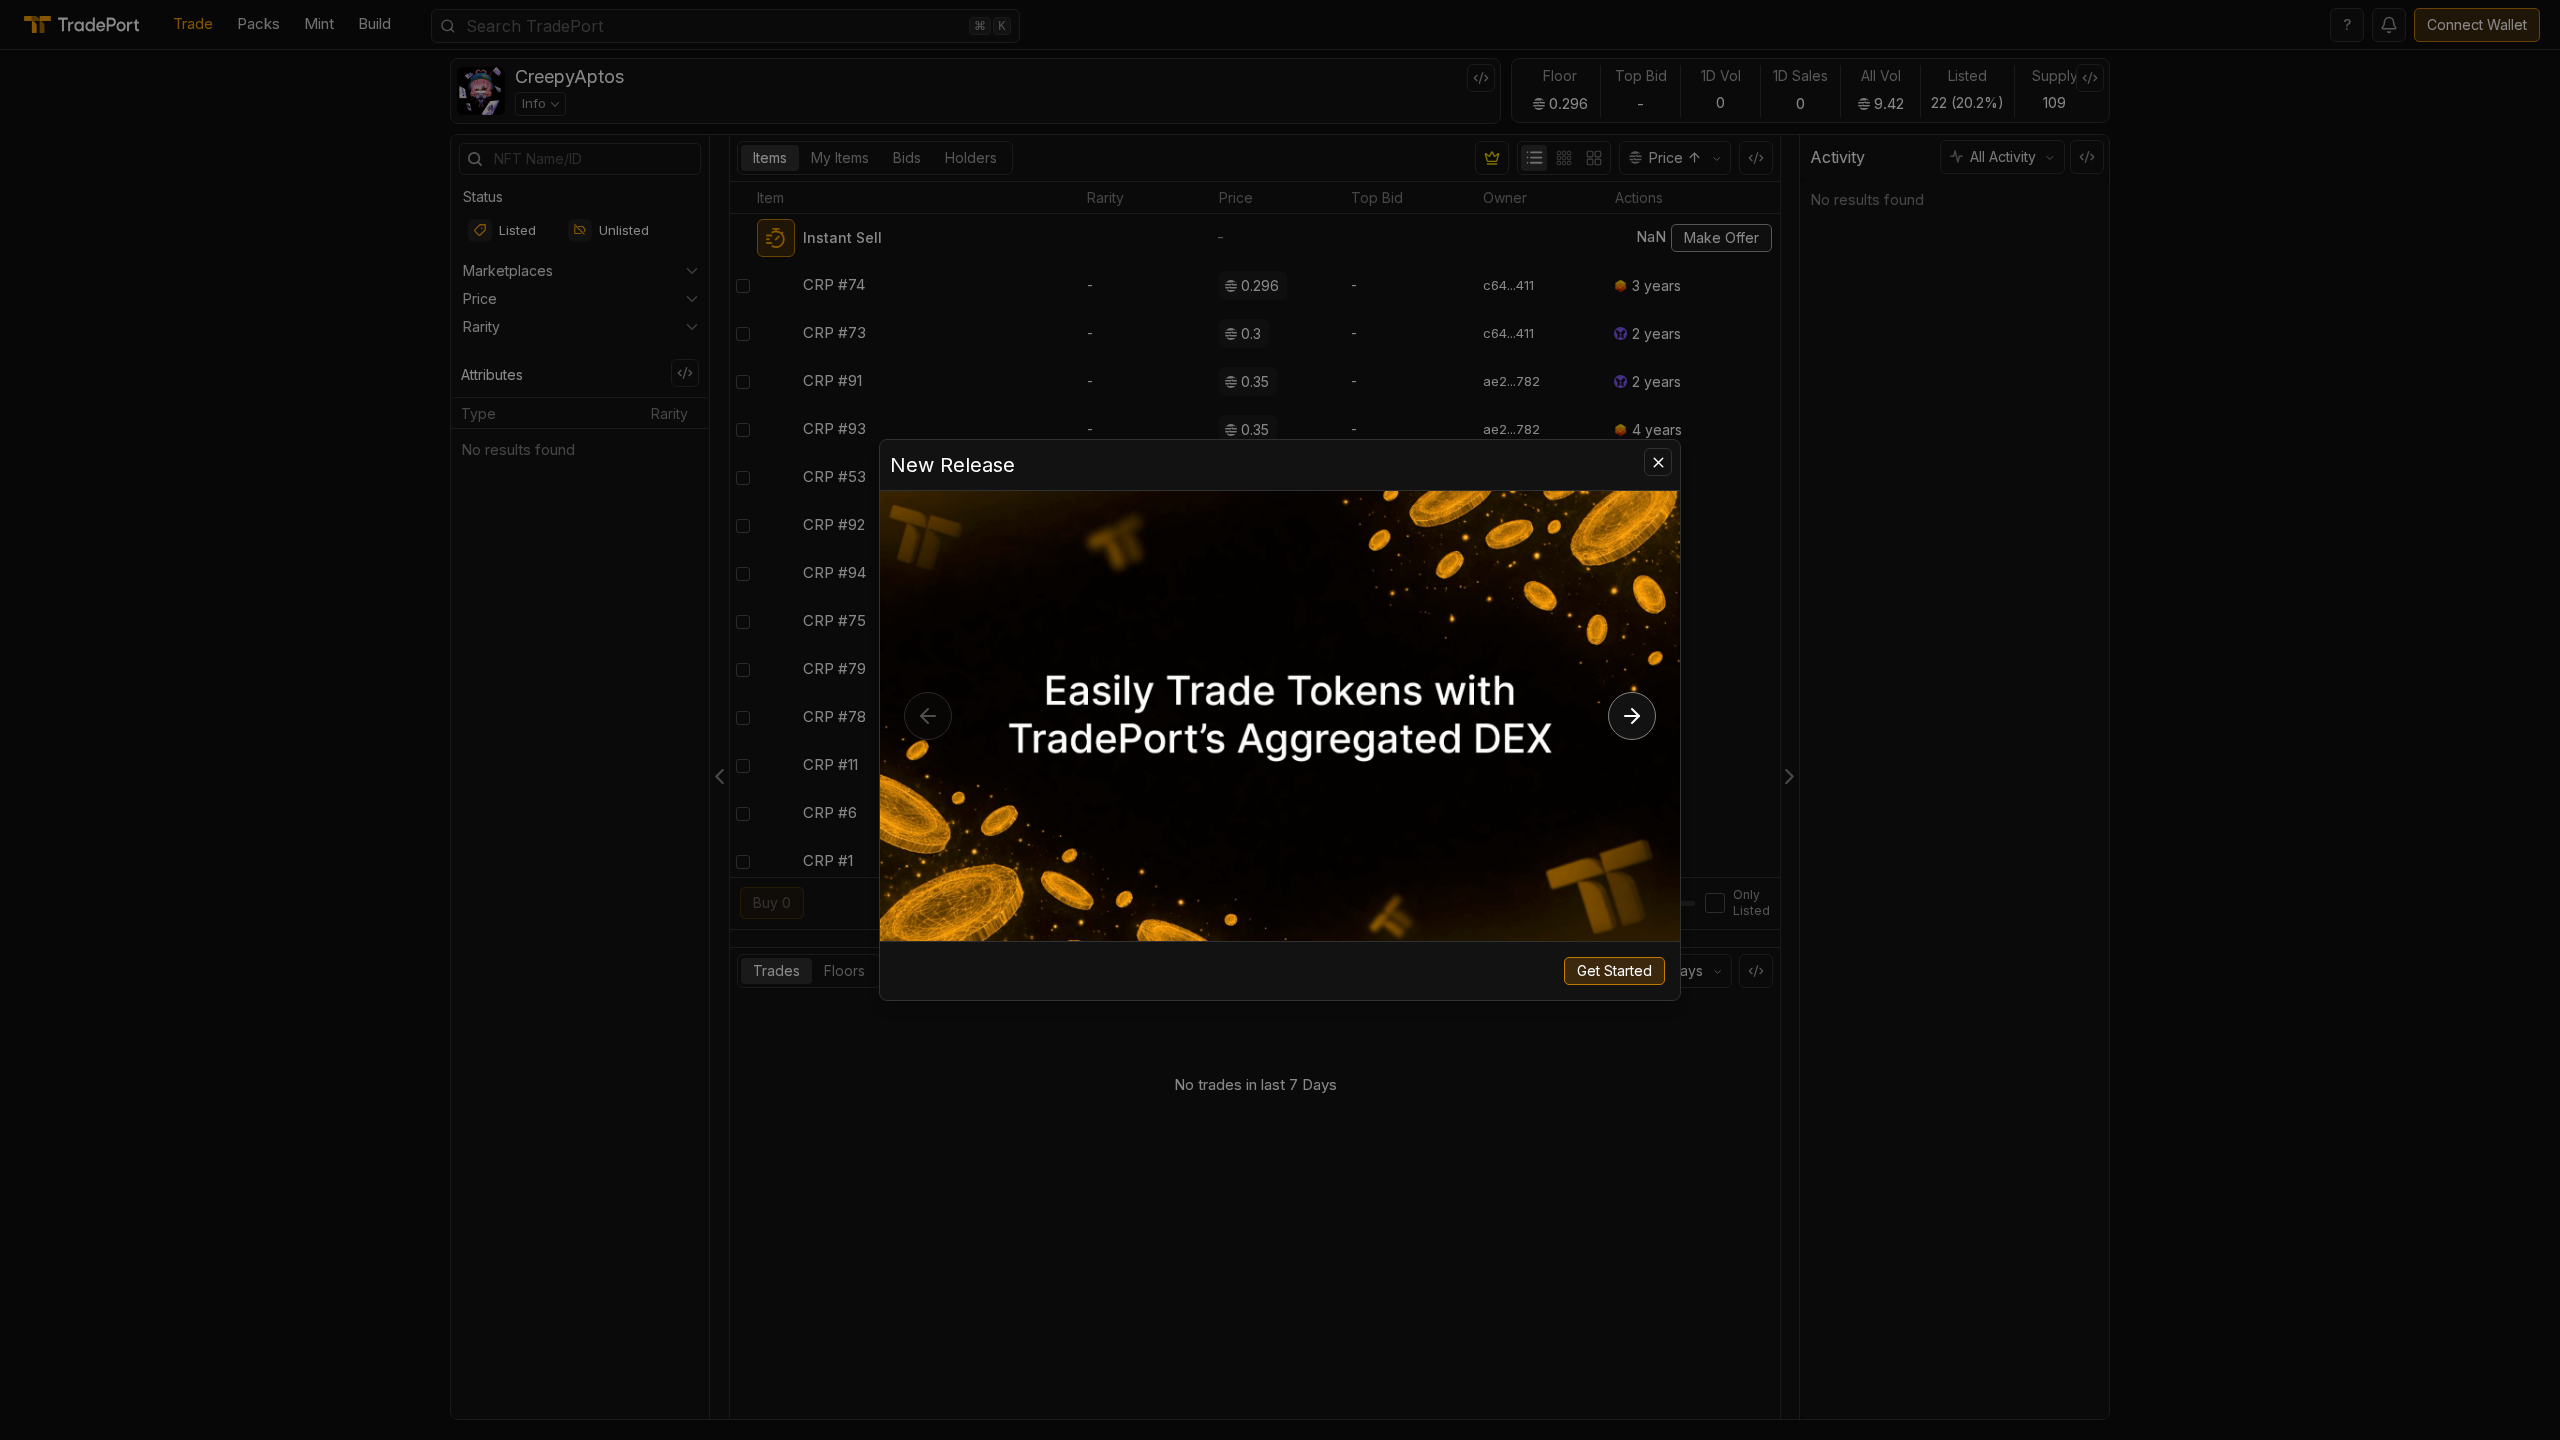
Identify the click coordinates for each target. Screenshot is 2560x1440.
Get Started (1614, 970)
